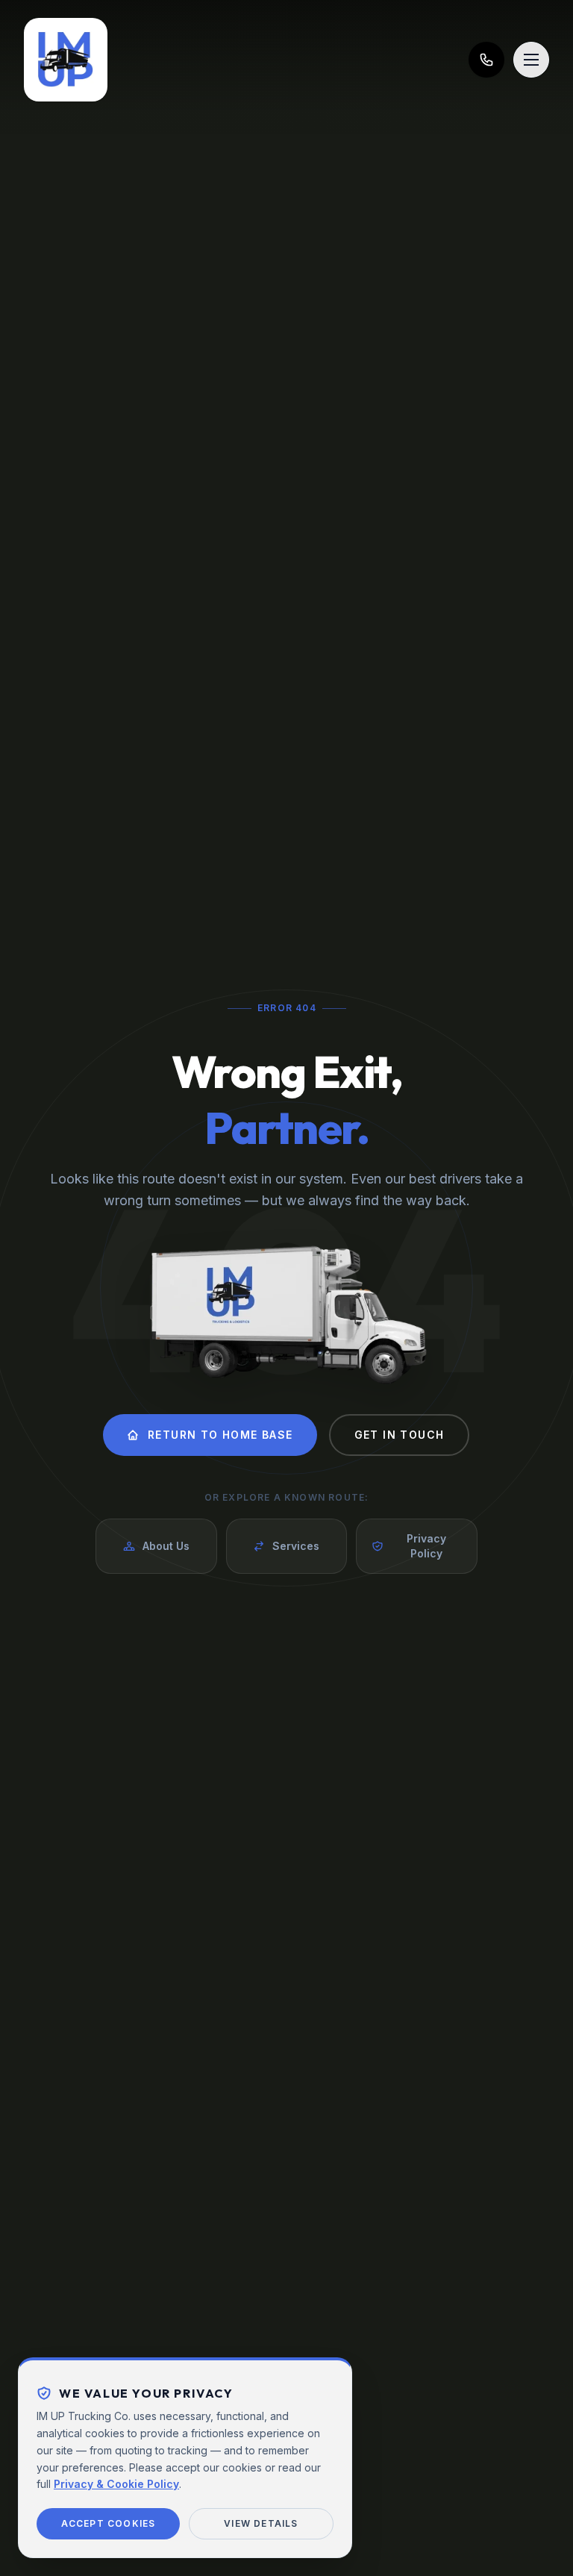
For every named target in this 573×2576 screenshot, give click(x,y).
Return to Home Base (220, 1435)
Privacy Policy (426, 1546)
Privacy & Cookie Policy (116, 2484)
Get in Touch (400, 1435)
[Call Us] (486, 60)
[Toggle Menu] (531, 60)
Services (296, 1546)
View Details (261, 2523)
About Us (166, 1546)
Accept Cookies (109, 2523)
